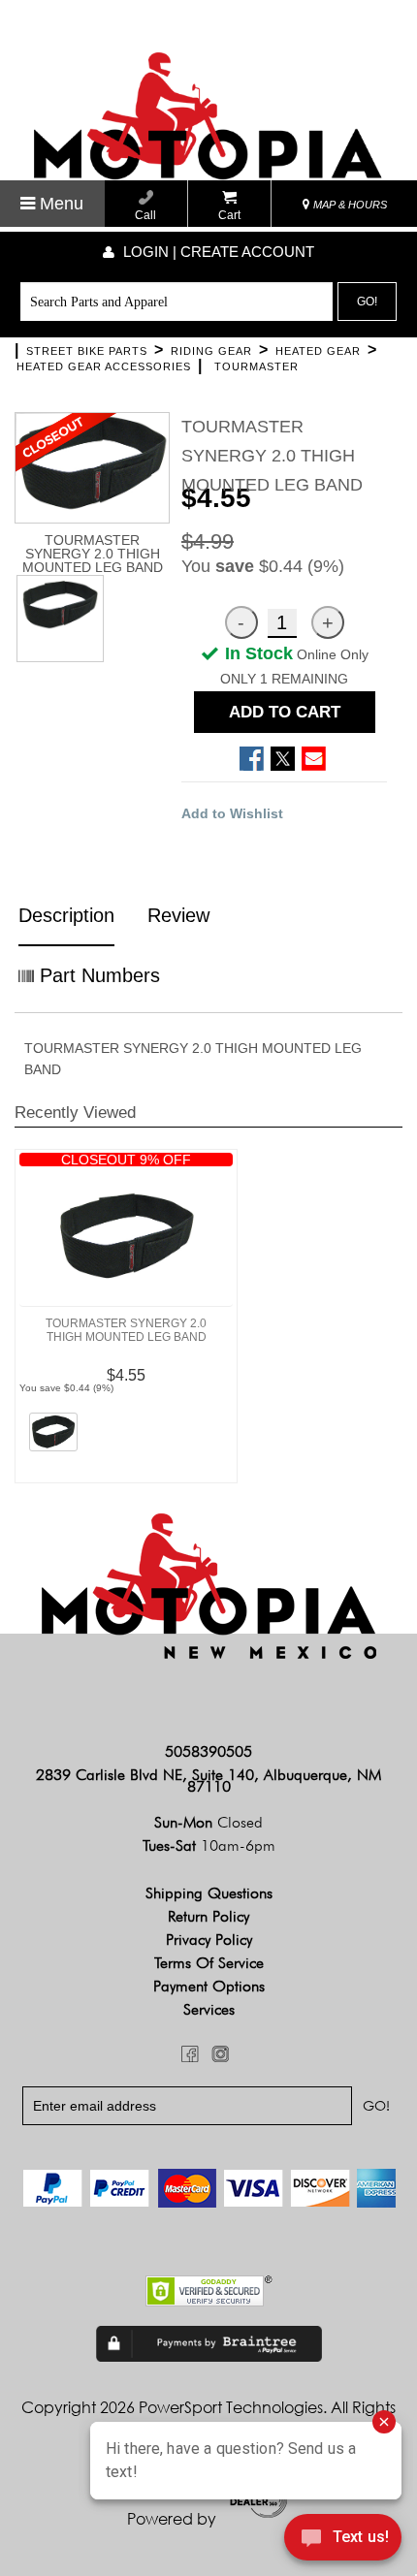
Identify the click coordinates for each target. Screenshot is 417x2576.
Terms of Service (209, 1963)
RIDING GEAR (211, 351)
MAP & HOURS (349, 205)
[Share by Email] (314, 759)
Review (178, 915)
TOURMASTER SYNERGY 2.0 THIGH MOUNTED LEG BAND (126, 1330)
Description (66, 915)
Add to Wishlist (232, 813)
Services (209, 2009)
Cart (229, 215)
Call (145, 215)
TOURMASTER (257, 366)
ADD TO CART (285, 712)
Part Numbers (97, 975)
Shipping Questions (209, 1893)
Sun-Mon (208, 1822)
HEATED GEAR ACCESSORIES (104, 366)
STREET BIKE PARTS (87, 351)
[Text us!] (343, 2539)
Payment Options (209, 1986)
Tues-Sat (209, 1845)
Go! (367, 302)
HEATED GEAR (318, 351)
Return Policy (208, 1916)
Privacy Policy (209, 1940)
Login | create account (217, 252)
